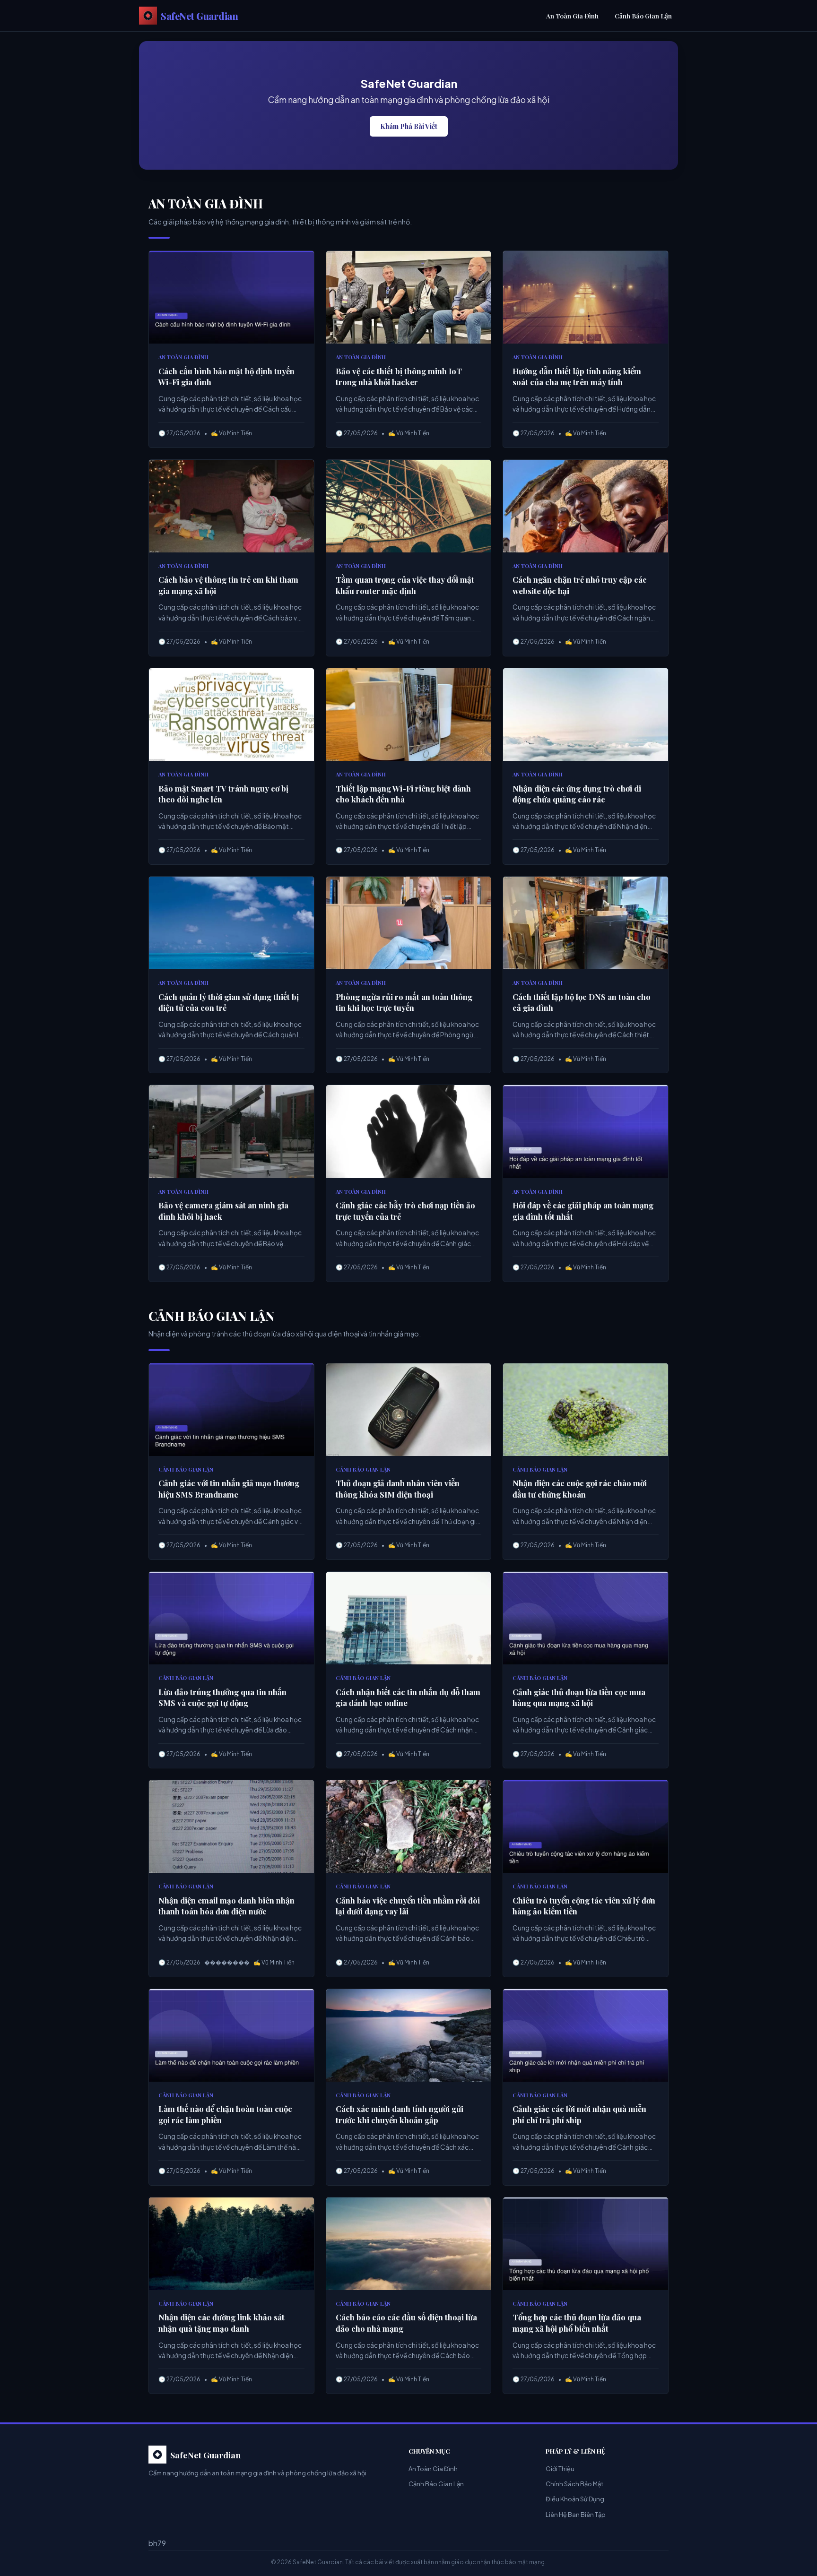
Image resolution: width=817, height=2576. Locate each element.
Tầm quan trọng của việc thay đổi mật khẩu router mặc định (405, 585)
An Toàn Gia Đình (572, 16)
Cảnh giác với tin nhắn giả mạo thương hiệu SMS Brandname (229, 1489)
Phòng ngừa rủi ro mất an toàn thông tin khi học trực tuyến (404, 1002)
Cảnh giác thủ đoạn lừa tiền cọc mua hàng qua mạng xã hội (579, 1697)
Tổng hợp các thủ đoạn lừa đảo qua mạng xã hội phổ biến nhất (577, 2323)
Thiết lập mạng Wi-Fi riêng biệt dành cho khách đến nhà (403, 794)
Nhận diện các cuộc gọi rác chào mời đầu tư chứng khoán (580, 1489)
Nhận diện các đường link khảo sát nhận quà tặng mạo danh (222, 2323)
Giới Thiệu (560, 2469)
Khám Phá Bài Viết (409, 126)
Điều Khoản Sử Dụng (575, 2499)
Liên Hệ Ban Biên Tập (576, 2515)
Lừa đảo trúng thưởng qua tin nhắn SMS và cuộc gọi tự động (222, 1697)
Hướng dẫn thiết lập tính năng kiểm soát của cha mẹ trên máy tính (577, 377)
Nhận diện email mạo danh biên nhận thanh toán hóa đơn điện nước (226, 1906)
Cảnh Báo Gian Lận (643, 16)
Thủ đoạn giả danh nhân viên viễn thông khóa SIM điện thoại (398, 1489)
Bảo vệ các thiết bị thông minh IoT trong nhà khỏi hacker (399, 377)
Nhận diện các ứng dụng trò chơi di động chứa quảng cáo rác (577, 794)
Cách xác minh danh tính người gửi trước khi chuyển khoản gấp (400, 2114)
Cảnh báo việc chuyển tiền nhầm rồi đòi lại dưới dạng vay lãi (408, 1906)
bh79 (157, 2543)
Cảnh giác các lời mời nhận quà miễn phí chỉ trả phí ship (579, 2114)
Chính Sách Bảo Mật (574, 2484)
